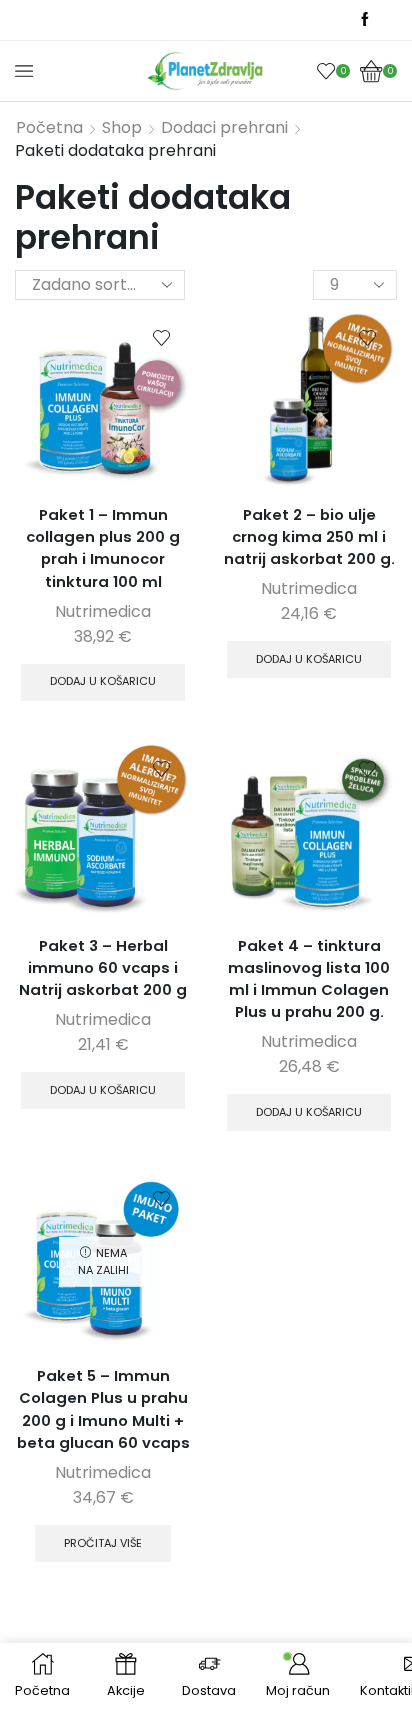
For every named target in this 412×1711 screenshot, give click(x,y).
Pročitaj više (103, 1543)
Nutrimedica (103, 611)
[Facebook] (365, 20)
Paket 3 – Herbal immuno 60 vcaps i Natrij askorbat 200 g (103, 967)
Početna (49, 128)
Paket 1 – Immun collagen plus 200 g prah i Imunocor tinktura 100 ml (103, 548)
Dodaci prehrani (224, 128)
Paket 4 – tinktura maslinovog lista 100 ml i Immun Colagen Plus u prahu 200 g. (309, 979)
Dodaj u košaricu (103, 681)
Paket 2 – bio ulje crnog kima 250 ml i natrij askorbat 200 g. (309, 536)
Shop (122, 128)
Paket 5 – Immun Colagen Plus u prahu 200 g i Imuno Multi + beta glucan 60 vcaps (103, 1409)
